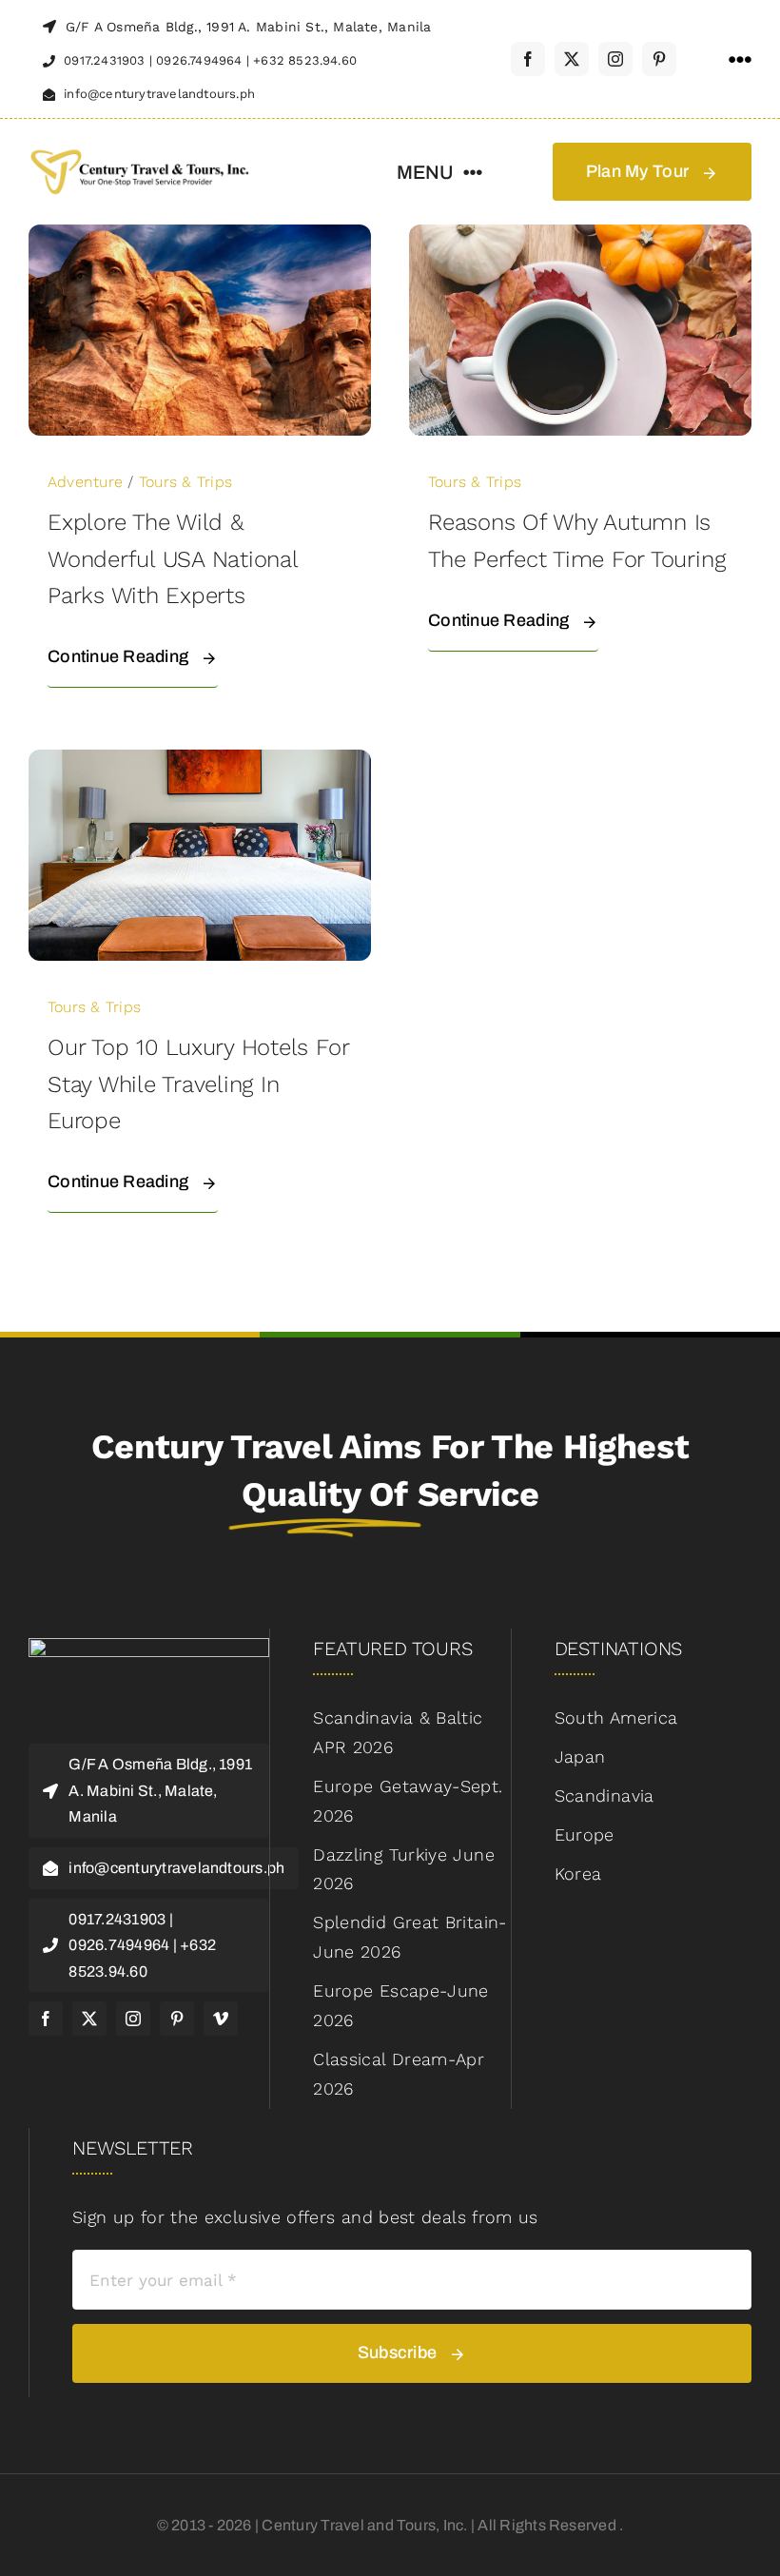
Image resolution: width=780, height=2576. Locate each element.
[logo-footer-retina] (149, 1646)
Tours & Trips (185, 482)
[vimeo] (221, 2019)
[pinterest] (659, 59)
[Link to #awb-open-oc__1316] (740, 60)
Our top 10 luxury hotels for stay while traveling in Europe (198, 1084)
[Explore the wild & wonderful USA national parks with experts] (200, 238)
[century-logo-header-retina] (139, 151)
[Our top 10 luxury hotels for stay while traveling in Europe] (200, 763)
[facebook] (528, 59)
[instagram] (615, 59)
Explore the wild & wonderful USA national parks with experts (173, 559)
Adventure (85, 482)
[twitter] (572, 59)
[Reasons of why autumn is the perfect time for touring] (580, 238)
